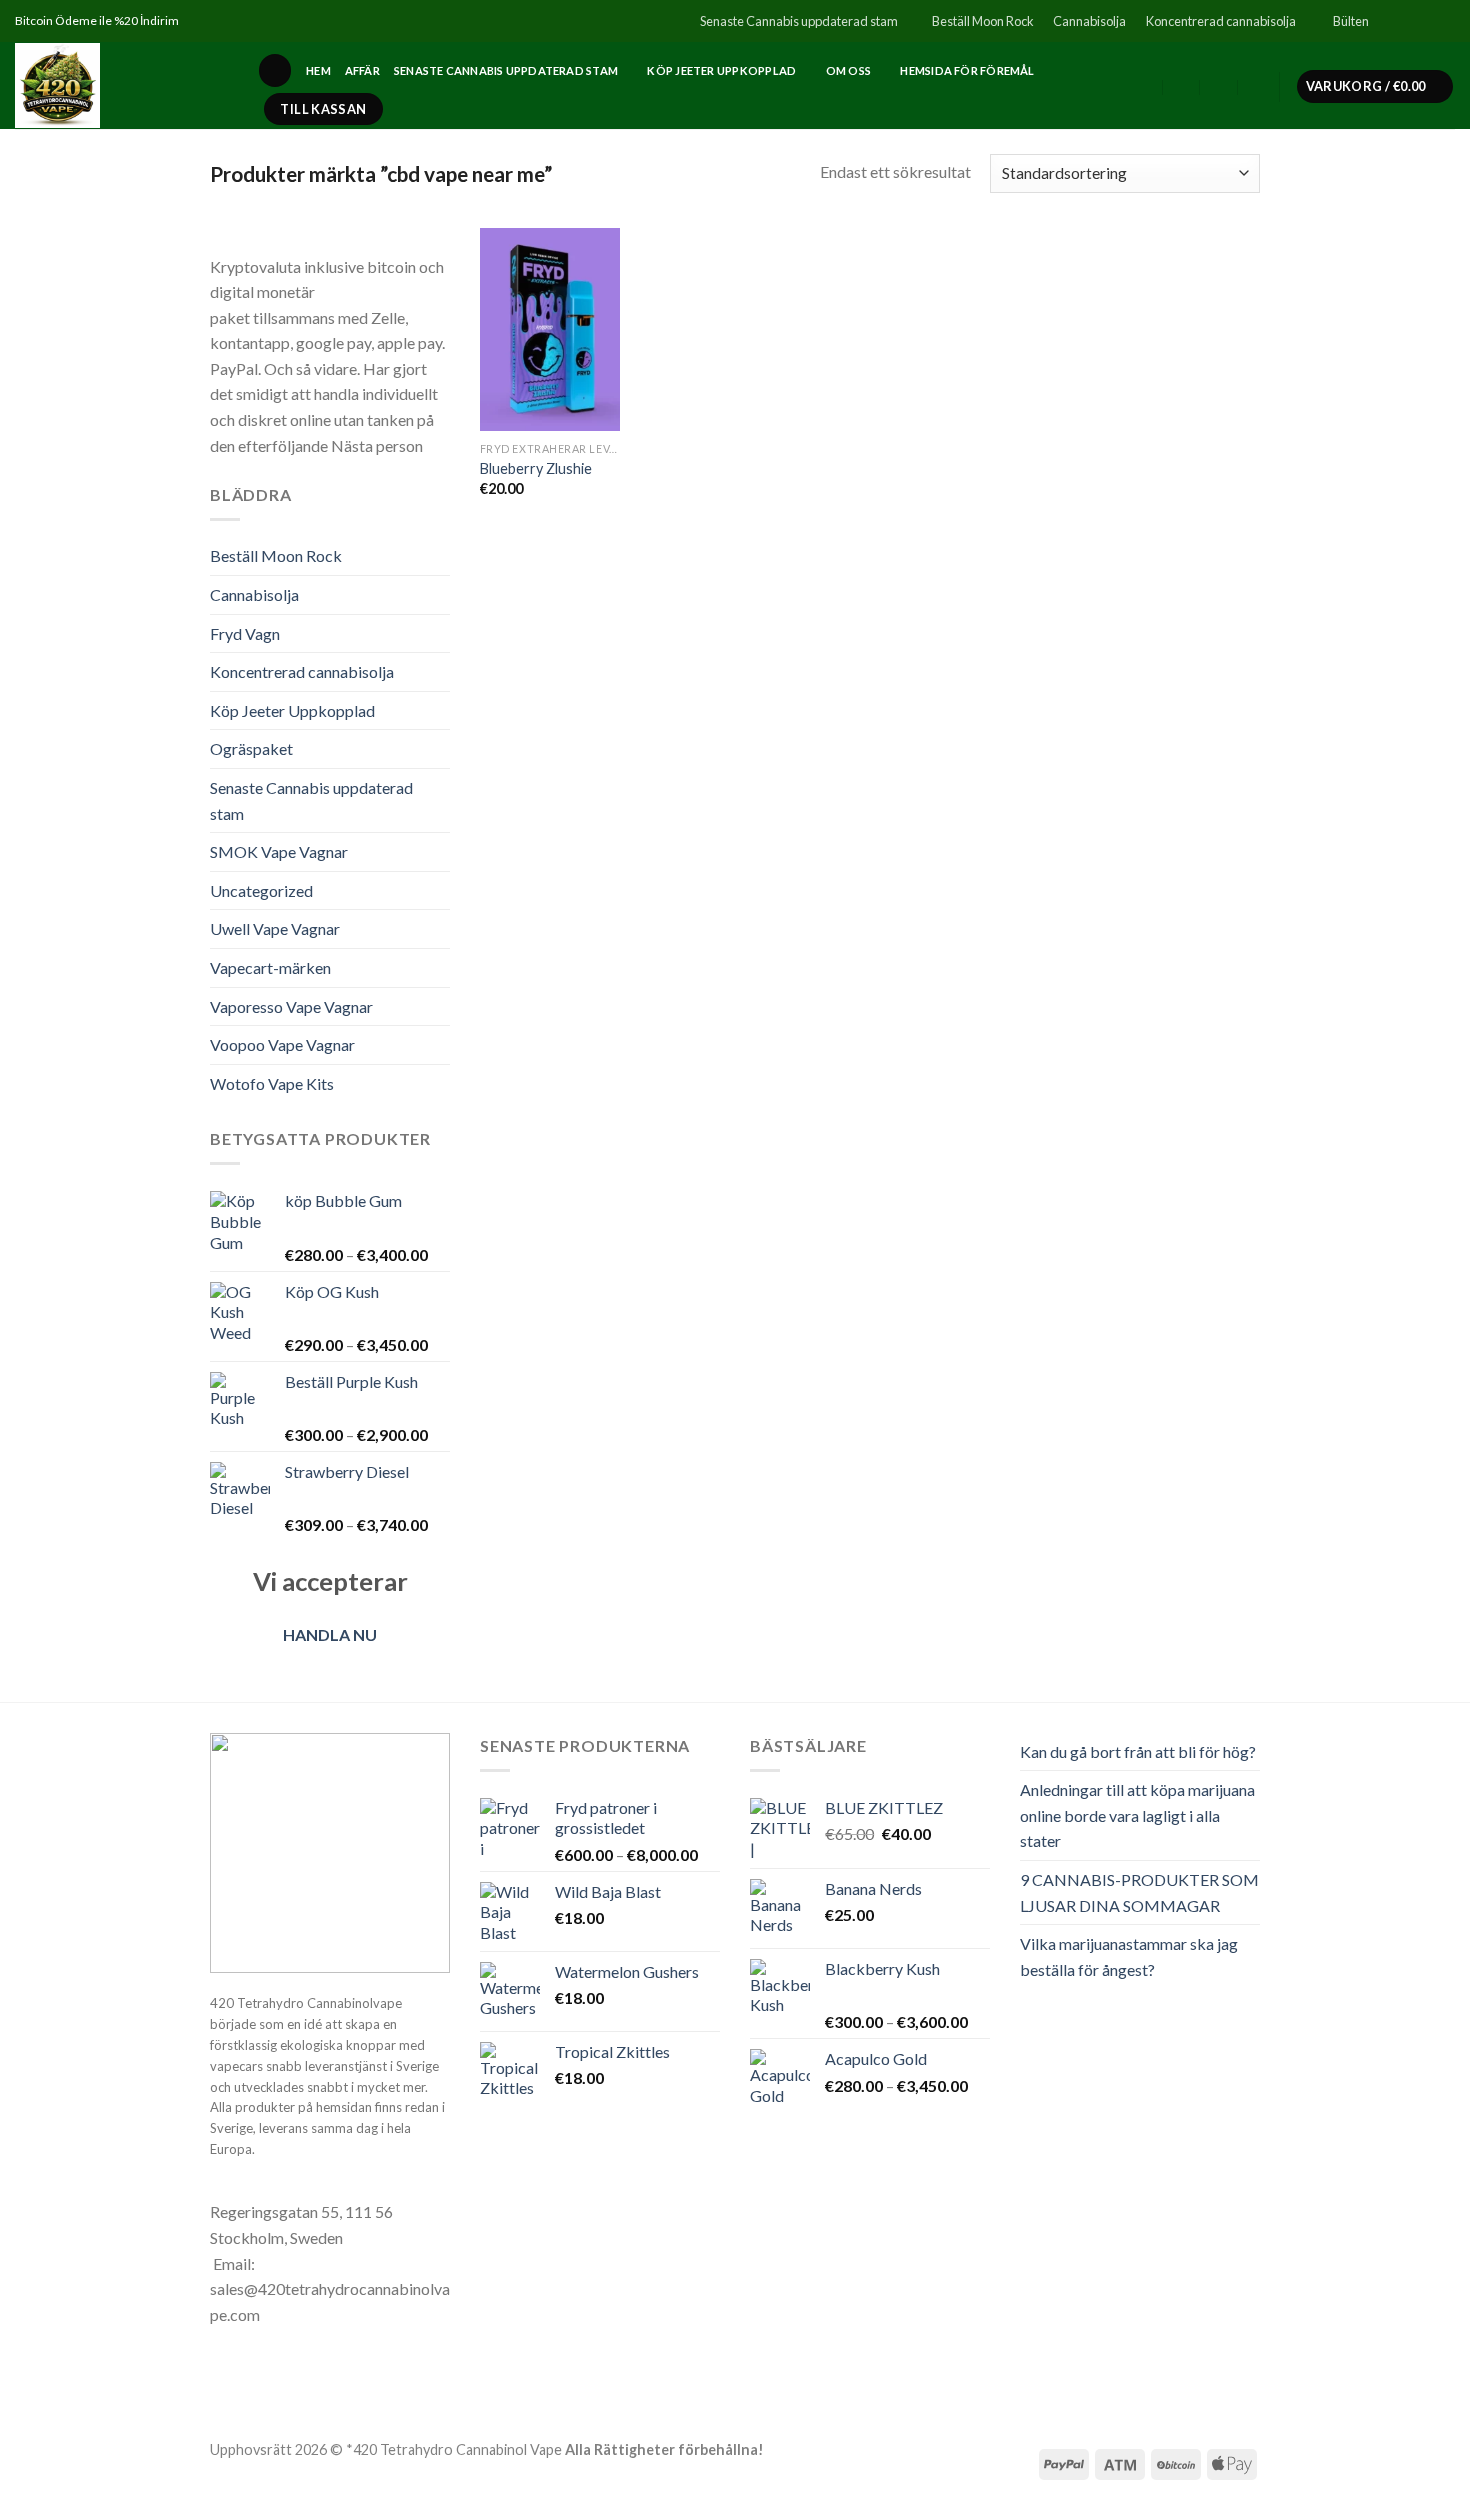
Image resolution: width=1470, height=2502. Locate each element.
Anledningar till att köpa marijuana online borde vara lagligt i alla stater (1137, 1815)
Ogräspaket (251, 748)
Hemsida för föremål (967, 70)
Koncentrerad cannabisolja (1221, 21)
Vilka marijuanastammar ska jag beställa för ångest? (1129, 1956)
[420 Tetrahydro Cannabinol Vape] (121, 85)
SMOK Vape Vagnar (279, 851)
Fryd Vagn (245, 633)
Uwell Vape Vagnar (275, 928)
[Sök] (275, 70)
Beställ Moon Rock (983, 21)
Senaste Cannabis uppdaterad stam (799, 21)
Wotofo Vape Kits (272, 1083)
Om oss (848, 70)
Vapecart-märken (270, 967)
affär (362, 70)
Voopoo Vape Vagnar (282, 1044)
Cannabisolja (1089, 21)
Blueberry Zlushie (536, 468)
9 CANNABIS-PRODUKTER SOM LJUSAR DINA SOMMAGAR (1139, 1892)
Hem (318, 70)
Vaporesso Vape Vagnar (291, 1006)
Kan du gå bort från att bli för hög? (1138, 1751)
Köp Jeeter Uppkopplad (721, 70)
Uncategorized (261, 890)
